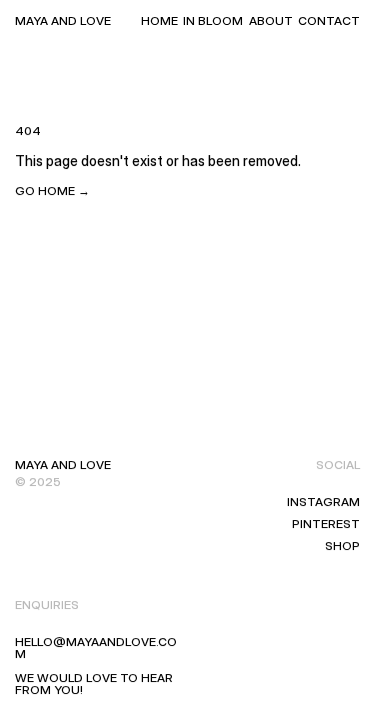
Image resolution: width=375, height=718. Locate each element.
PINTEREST (326, 523)
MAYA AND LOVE (63, 20)
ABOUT (271, 20)
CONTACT (329, 20)
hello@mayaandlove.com (96, 647)
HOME (159, 20)
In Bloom (213, 20)
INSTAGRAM (323, 501)
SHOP (342, 545)
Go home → (52, 190)
